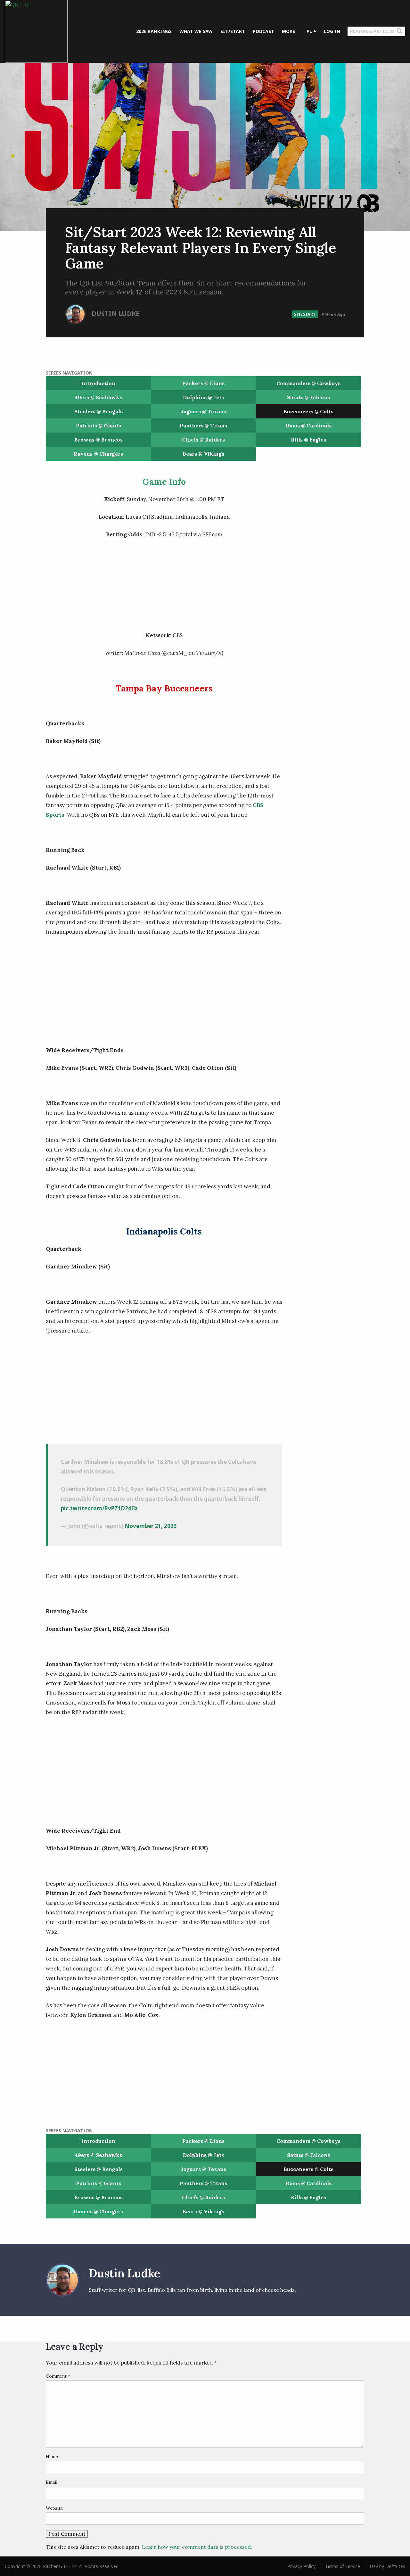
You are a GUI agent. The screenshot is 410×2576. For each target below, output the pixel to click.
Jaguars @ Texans (203, 411)
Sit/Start (305, 314)
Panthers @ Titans (203, 425)
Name (52, 2456)
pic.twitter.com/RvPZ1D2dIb (99, 1508)
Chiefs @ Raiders (203, 440)
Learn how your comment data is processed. (197, 2547)
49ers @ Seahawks (98, 397)
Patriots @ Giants (98, 425)
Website (54, 2508)
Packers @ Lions (203, 383)
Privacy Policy (301, 2566)
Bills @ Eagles (308, 440)
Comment (58, 2376)
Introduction (98, 383)
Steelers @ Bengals (98, 411)
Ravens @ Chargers (98, 454)
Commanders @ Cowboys (308, 383)
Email (52, 2482)
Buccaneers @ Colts (308, 411)
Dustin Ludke (115, 314)
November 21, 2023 (151, 1526)
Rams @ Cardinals (309, 425)
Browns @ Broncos (98, 440)
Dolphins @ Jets (203, 397)
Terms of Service (343, 2566)
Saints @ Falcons (308, 397)
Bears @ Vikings (203, 454)
